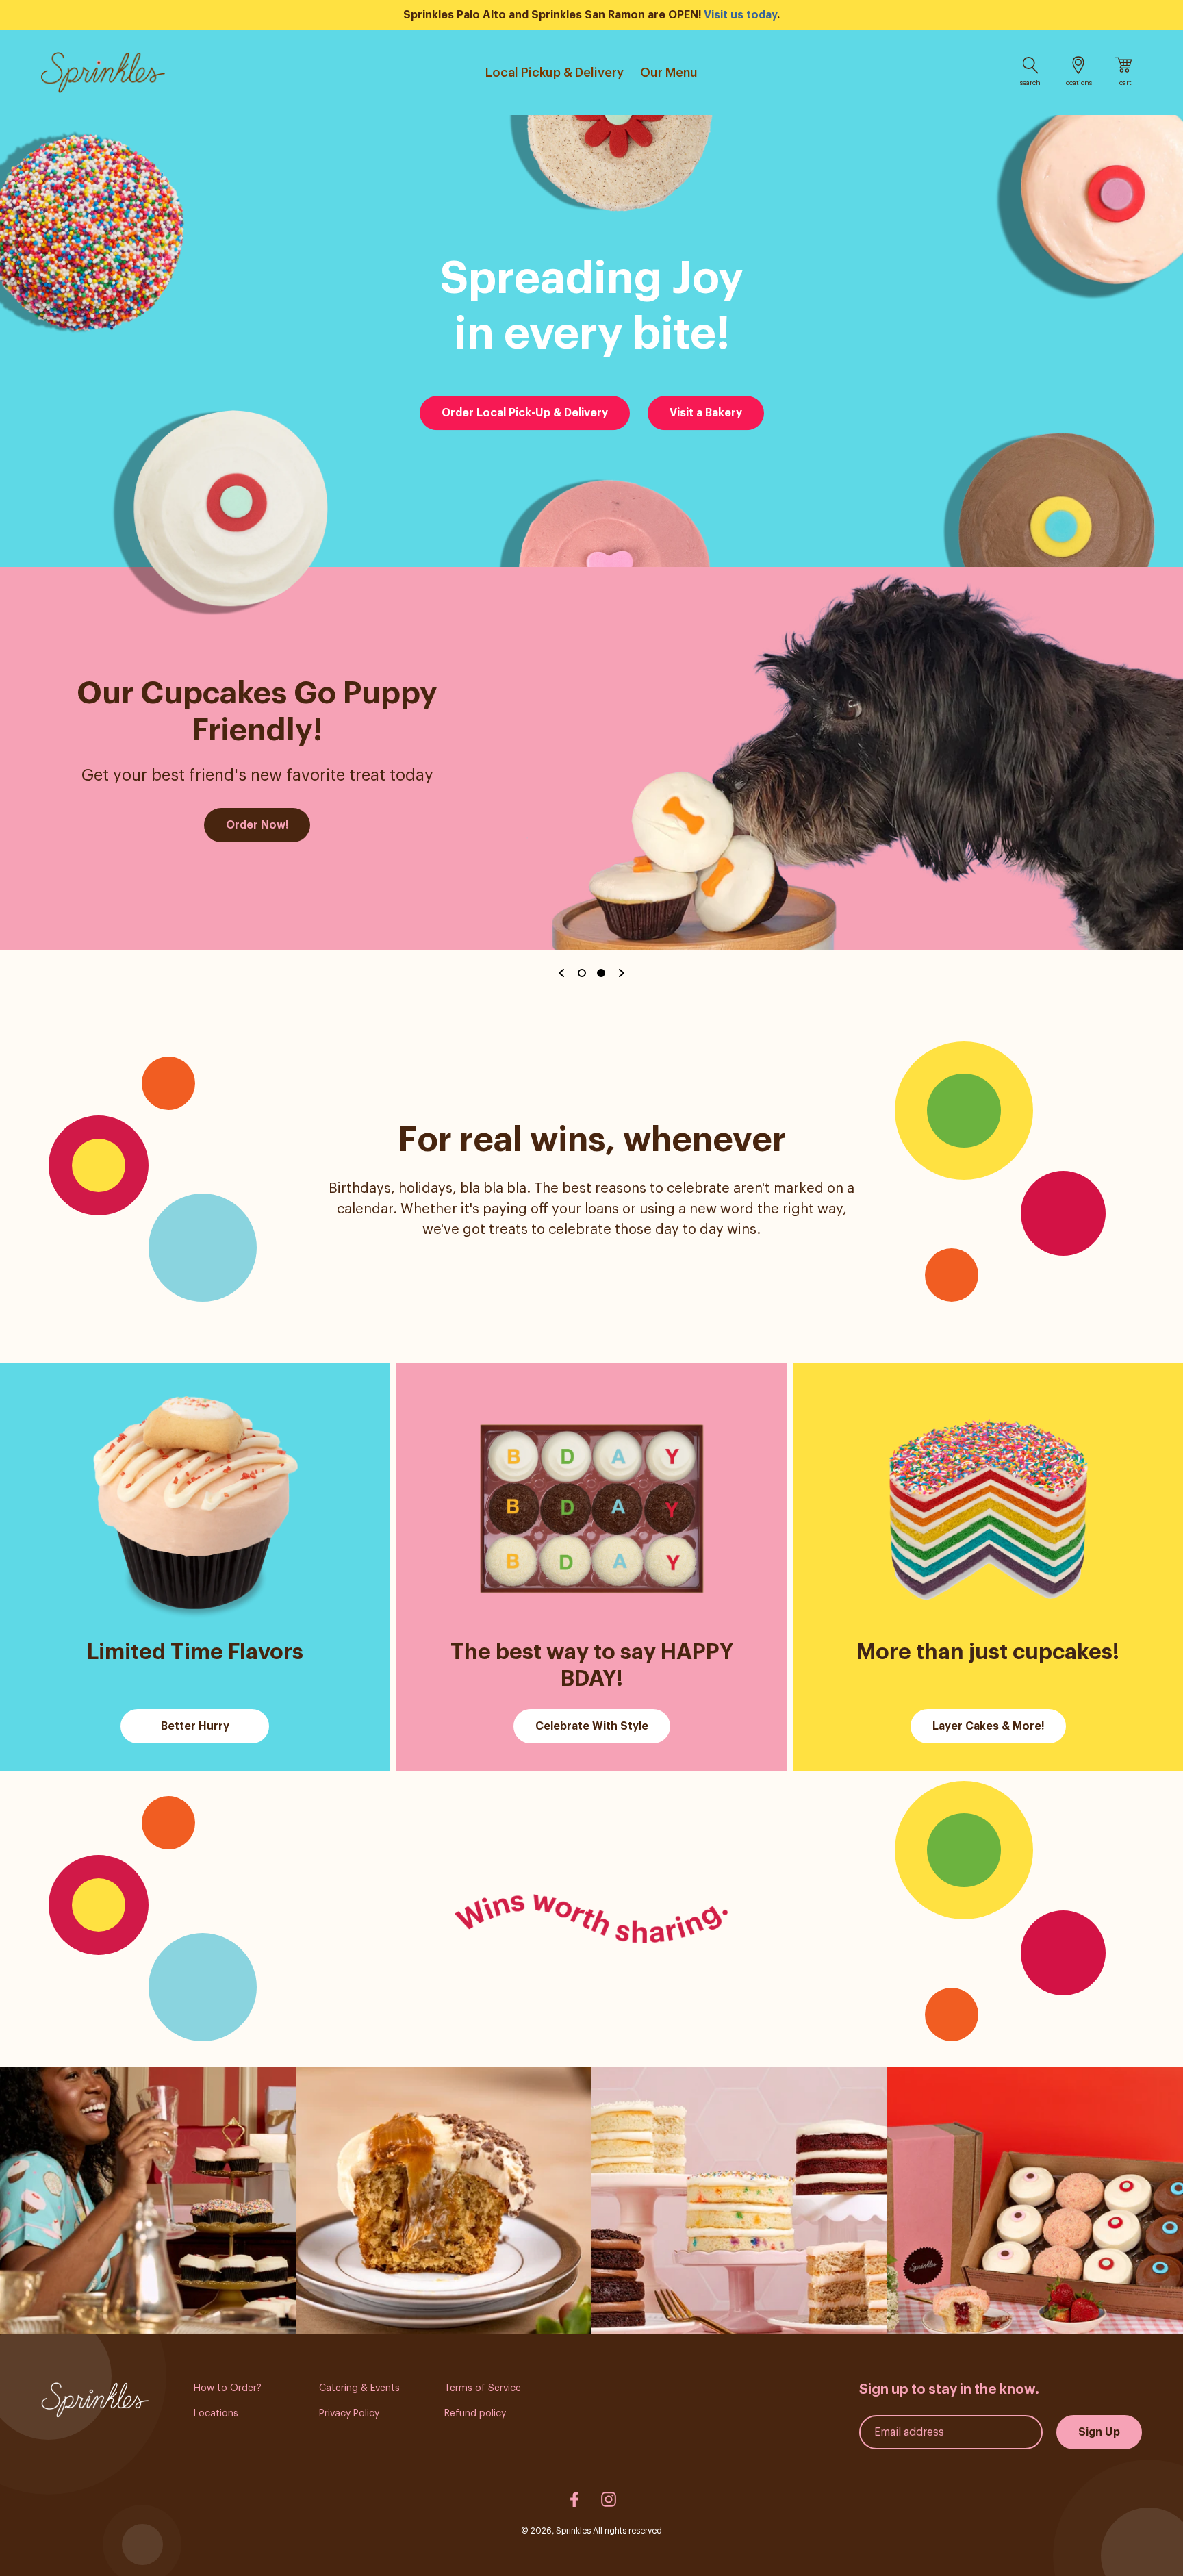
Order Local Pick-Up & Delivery (525, 413)
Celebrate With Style (592, 1726)
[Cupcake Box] (1035, 2200)
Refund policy (475, 2414)
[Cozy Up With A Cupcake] (148, 2200)
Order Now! (257, 825)
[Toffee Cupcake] (444, 2200)
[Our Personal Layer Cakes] (739, 2200)
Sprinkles (573, 2531)
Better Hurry (195, 1726)
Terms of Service (483, 2388)
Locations (216, 2414)
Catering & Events (359, 2388)
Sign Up (1099, 2432)
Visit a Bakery (706, 413)
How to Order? (228, 2388)
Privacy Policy (349, 2414)
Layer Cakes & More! (988, 1726)
